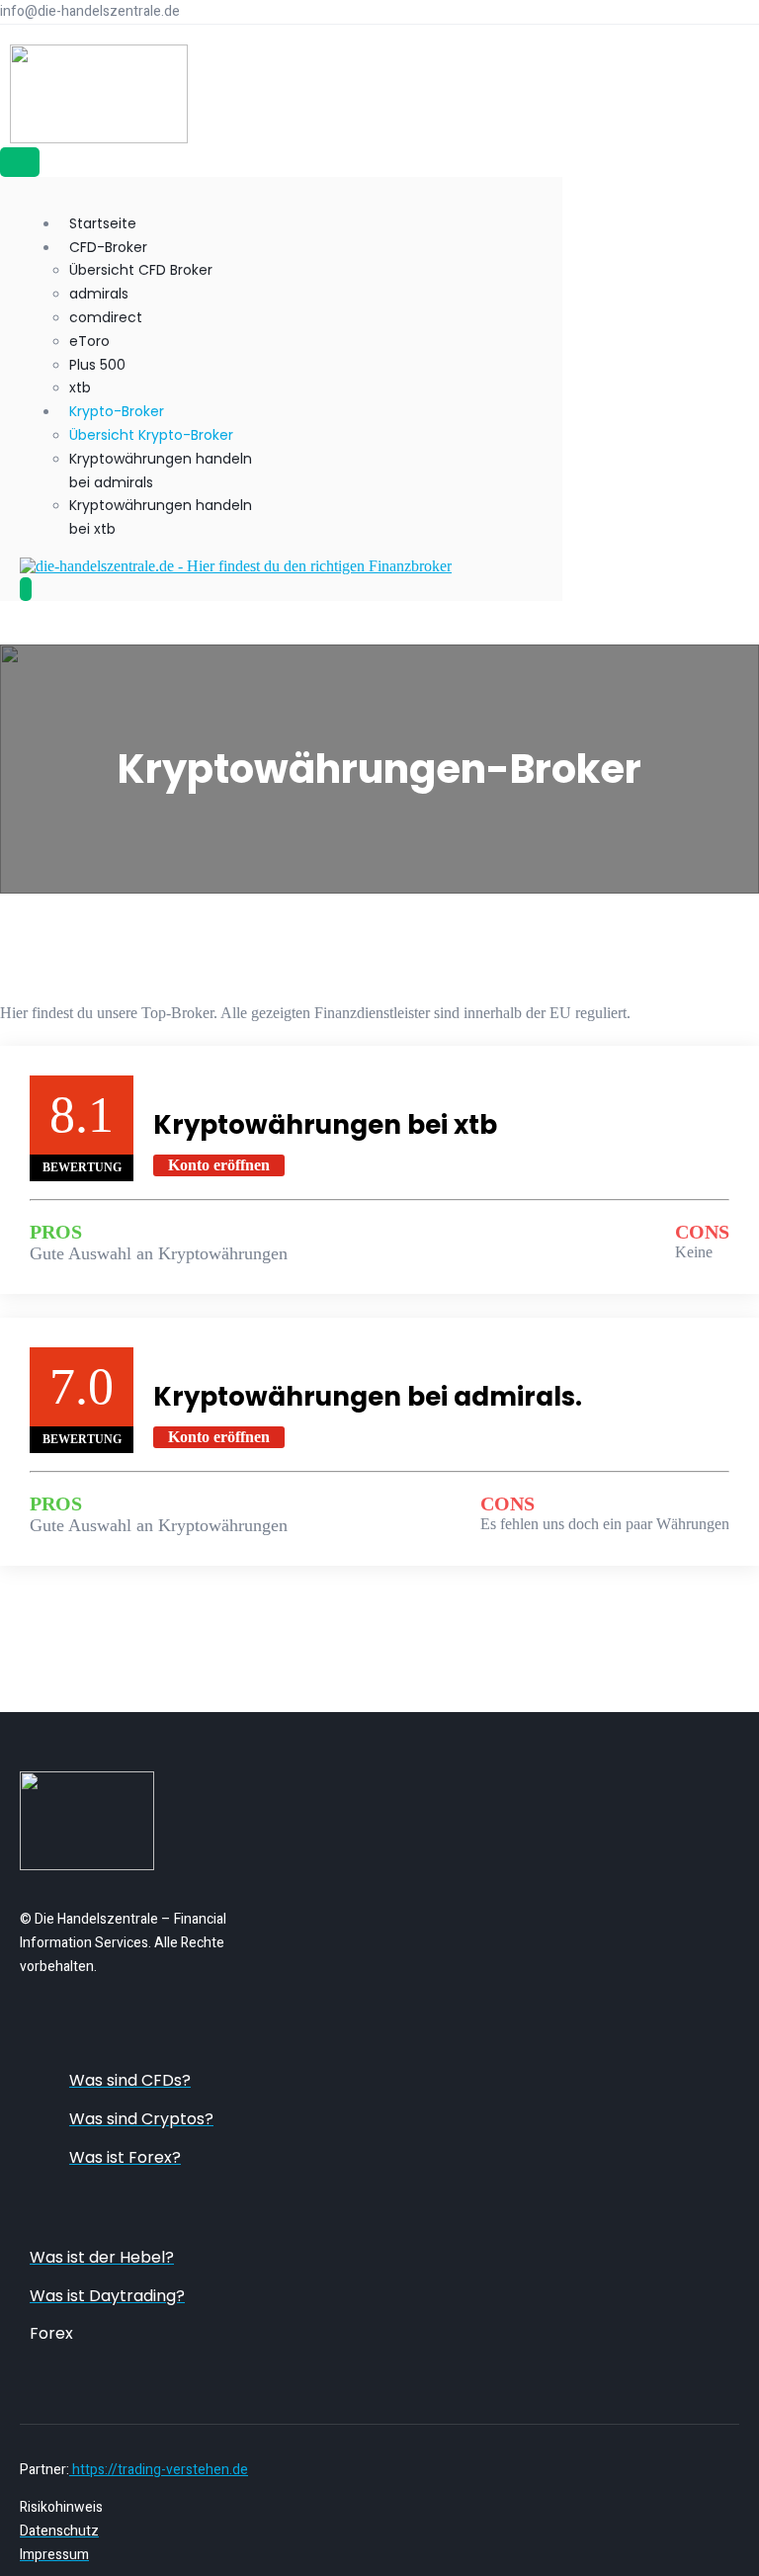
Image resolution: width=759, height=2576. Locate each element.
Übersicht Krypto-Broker (151, 435)
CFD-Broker (108, 247)
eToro (89, 341)
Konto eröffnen (219, 1165)
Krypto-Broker (117, 411)
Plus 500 (97, 365)
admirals (99, 294)
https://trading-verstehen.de (159, 2470)
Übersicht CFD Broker (141, 270)
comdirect (106, 317)
